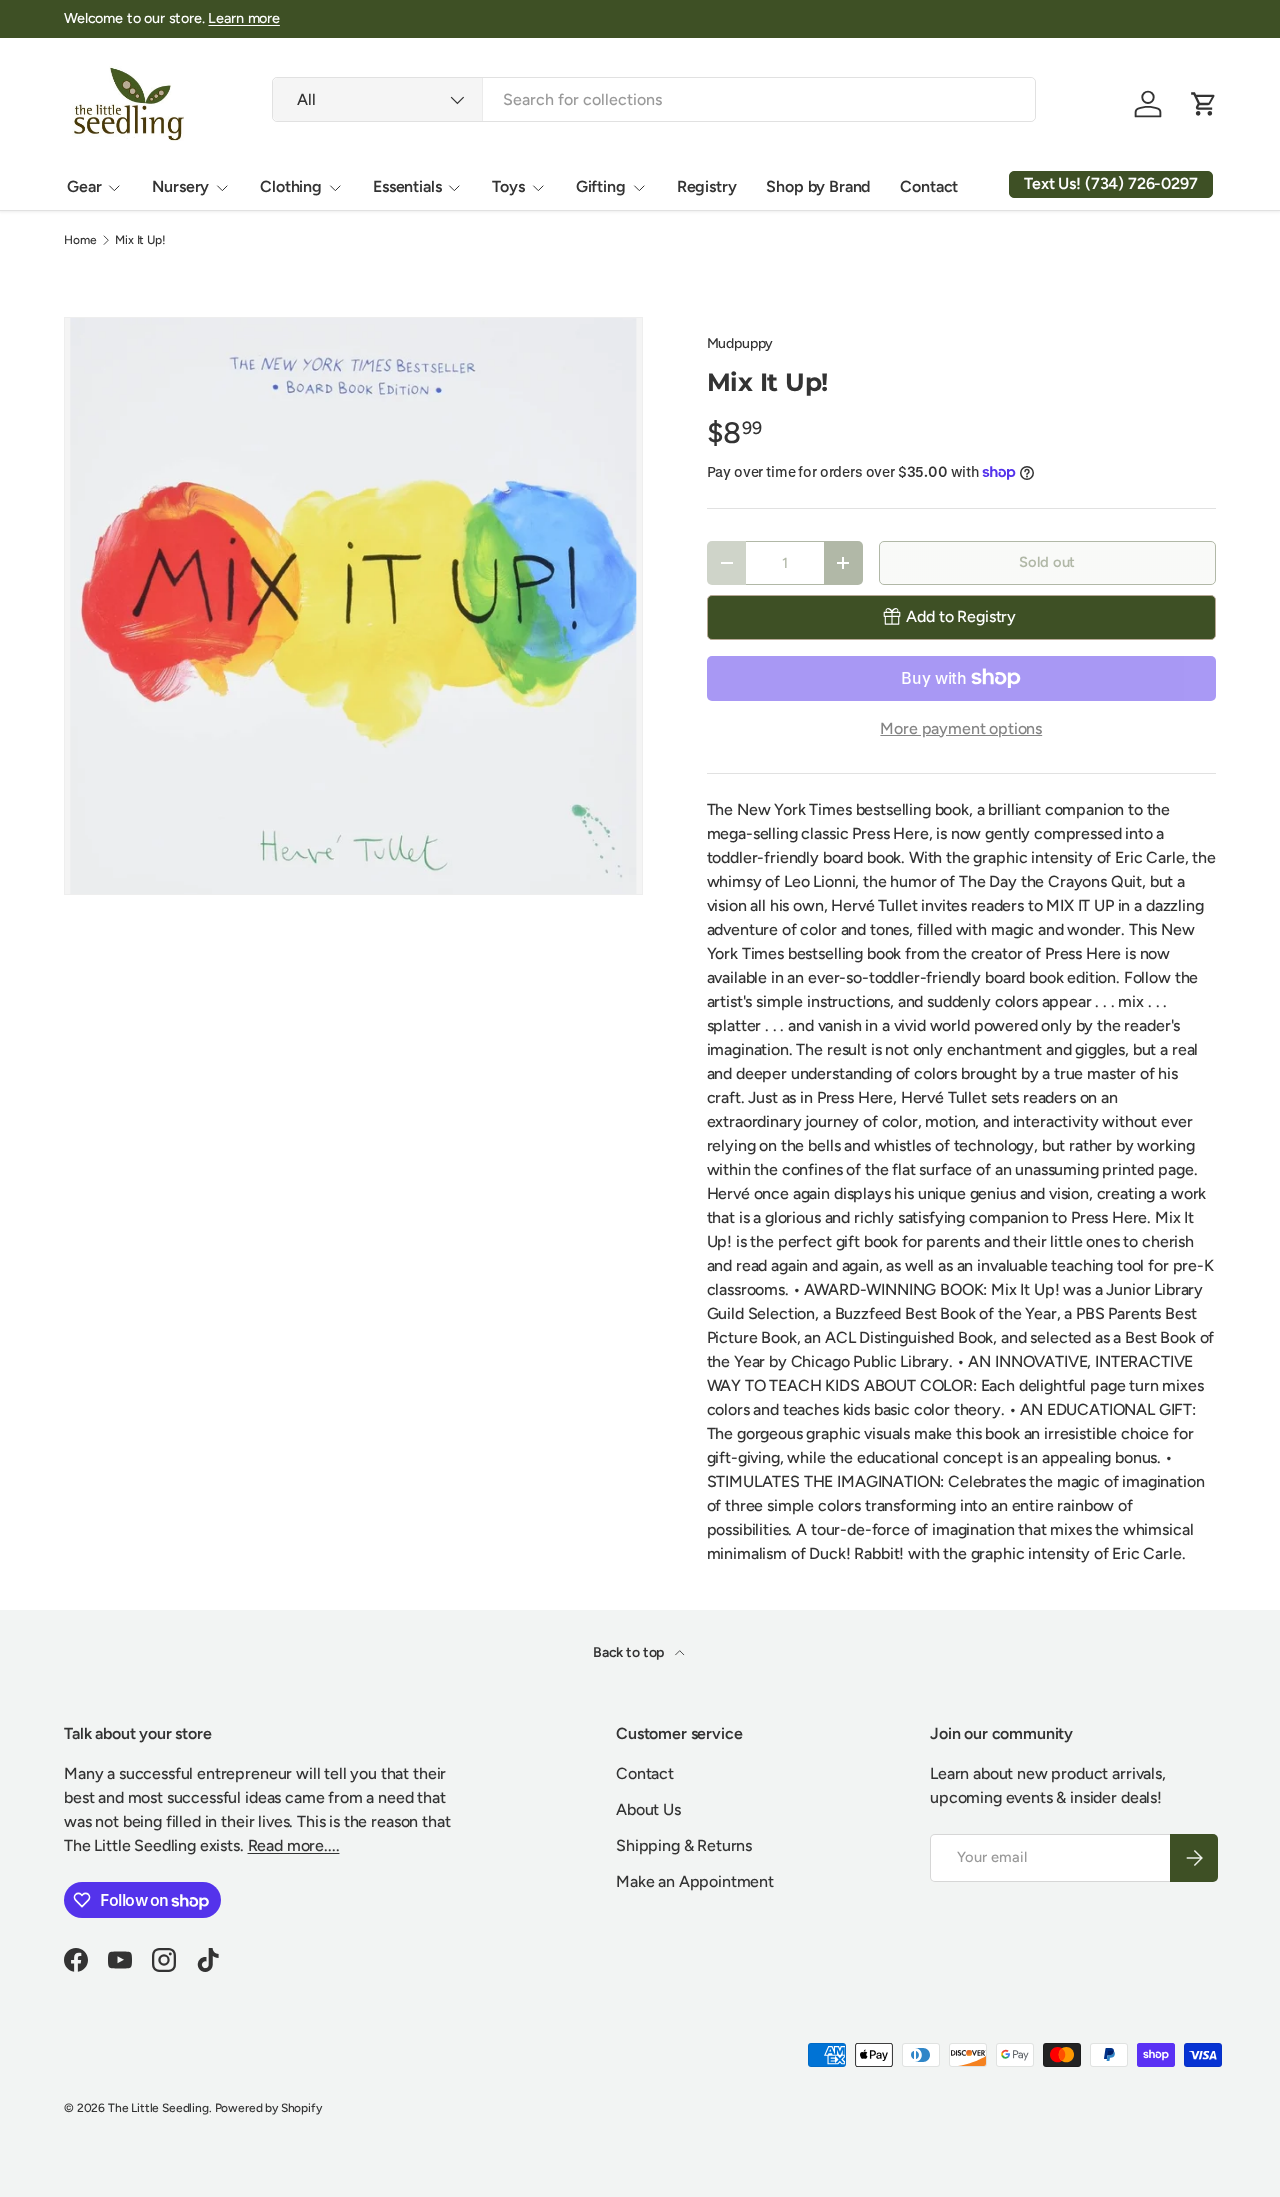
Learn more (243, 18)
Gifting (601, 186)
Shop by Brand (818, 186)
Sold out (1047, 562)
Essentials (407, 186)
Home (80, 240)
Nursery (180, 186)
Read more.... (294, 1845)
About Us (648, 1809)
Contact (929, 186)
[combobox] (653, 99)
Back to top (630, 1652)
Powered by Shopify (268, 2108)
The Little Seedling (158, 2108)
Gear (84, 186)
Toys (508, 186)
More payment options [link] (961, 728)
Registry (707, 186)
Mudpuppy (740, 343)
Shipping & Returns (684, 1845)
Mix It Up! (140, 240)
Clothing (291, 186)
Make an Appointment (695, 1881)
